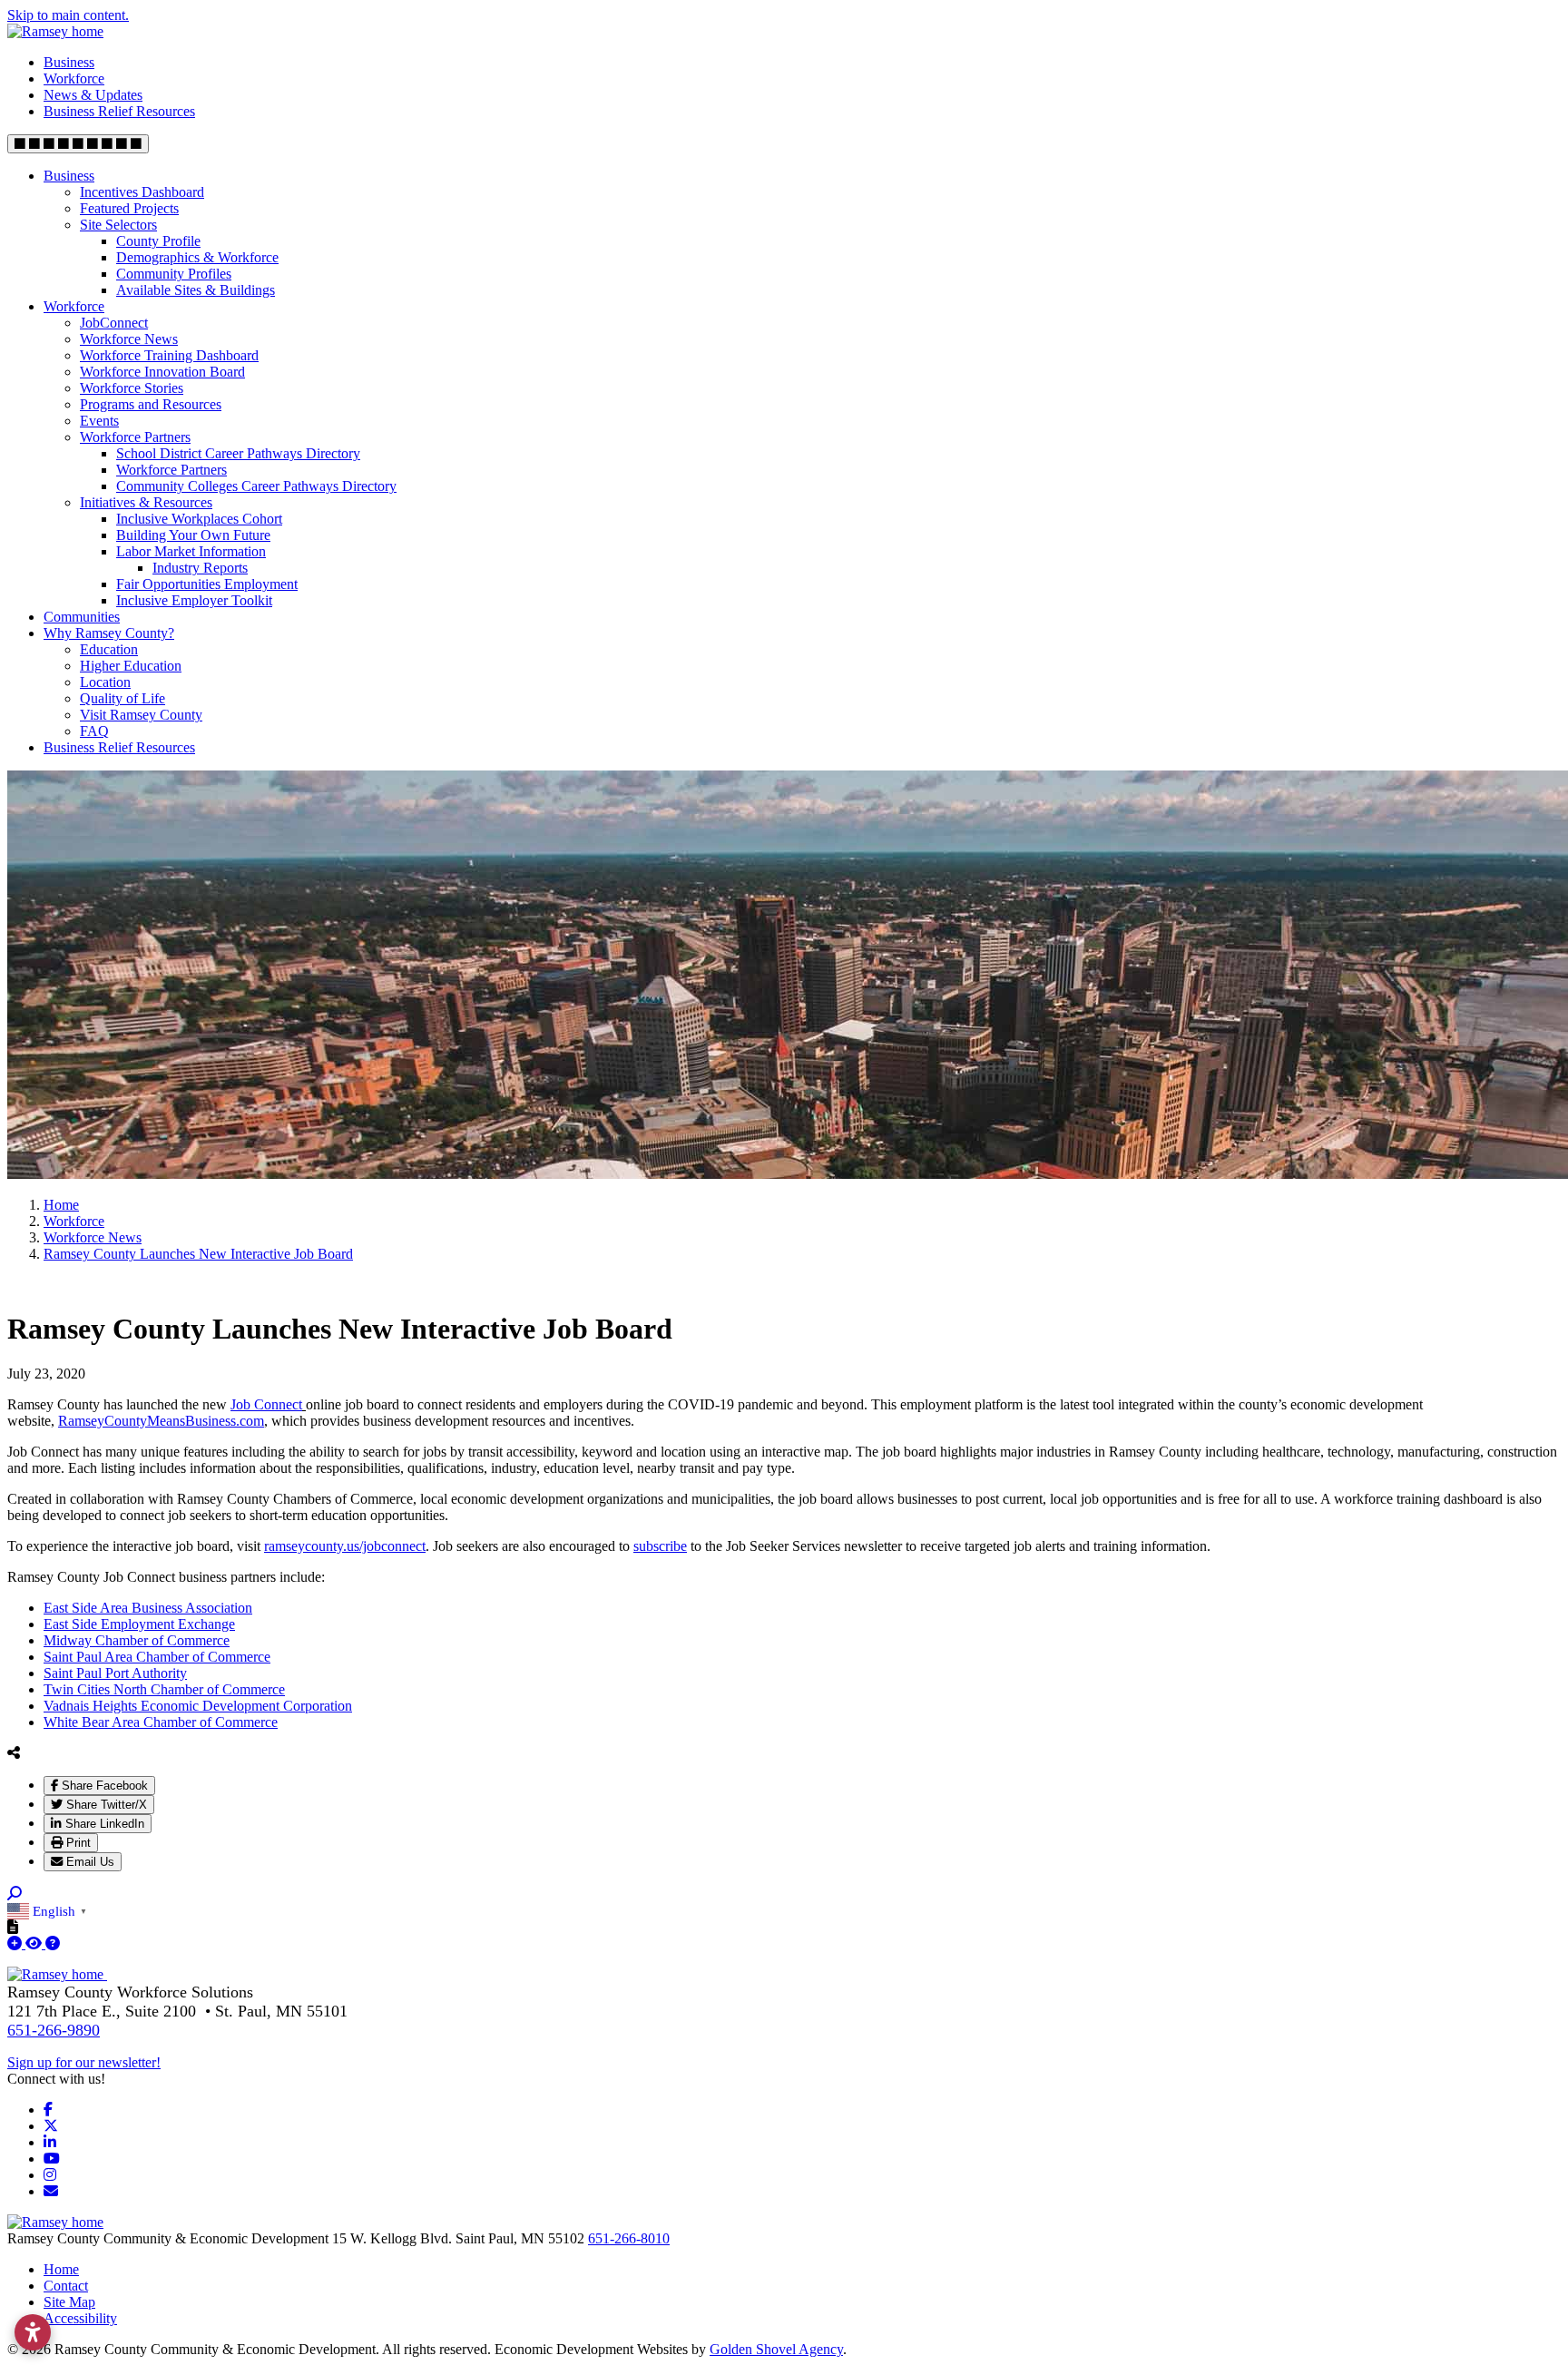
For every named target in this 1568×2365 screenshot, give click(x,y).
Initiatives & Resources (146, 502)
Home (61, 2269)
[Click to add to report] (16, 1943)
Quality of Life (122, 698)
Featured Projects (129, 208)
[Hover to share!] (14, 1752)
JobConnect (114, 323)
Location (105, 682)
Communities (82, 617)
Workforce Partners (135, 437)
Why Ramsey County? (109, 633)
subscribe (660, 1546)
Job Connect (266, 1404)
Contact (66, 2286)
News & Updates (93, 95)
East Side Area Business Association (148, 1608)
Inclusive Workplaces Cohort (199, 519)
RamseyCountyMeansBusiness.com (161, 1421)
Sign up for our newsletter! (84, 2062)
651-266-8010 (629, 2238)
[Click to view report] (35, 1943)
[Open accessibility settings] (33, 2332)
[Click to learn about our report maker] (53, 1943)
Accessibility (80, 2318)
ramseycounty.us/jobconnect (345, 1546)
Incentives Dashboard (142, 192)
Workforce (74, 79)
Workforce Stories (132, 388)
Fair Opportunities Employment (207, 584)
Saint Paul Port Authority (115, 1673)
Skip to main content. (68, 15)
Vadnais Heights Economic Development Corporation (198, 1706)
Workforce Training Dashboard (169, 355)
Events (99, 421)
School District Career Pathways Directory (238, 453)
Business (69, 62)
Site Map (69, 2302)
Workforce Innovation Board (162, 372)
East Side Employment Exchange (139, 1624)
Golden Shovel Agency (776, 2349)
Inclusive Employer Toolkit (194, 600)
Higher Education (131, 666)
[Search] (15, 1894)
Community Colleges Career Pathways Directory (256, 486)
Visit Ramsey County (141, 715)
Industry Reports (200, 568)
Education (109, 649)
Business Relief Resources (119, 111)
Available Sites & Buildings (196, 290)
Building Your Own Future (193, 535)
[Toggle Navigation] (78, 144)
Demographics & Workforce (197, 257)
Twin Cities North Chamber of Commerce (164, 1689)
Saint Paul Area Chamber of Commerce (157, 1657)
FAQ (94, 731)
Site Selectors (118, 225)
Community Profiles (174, 274)
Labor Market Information (191, 551)
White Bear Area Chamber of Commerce (161, 1722)
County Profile (158, 241)
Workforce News (129, 339)
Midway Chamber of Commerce (137, 1640)
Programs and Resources (151, 404)
